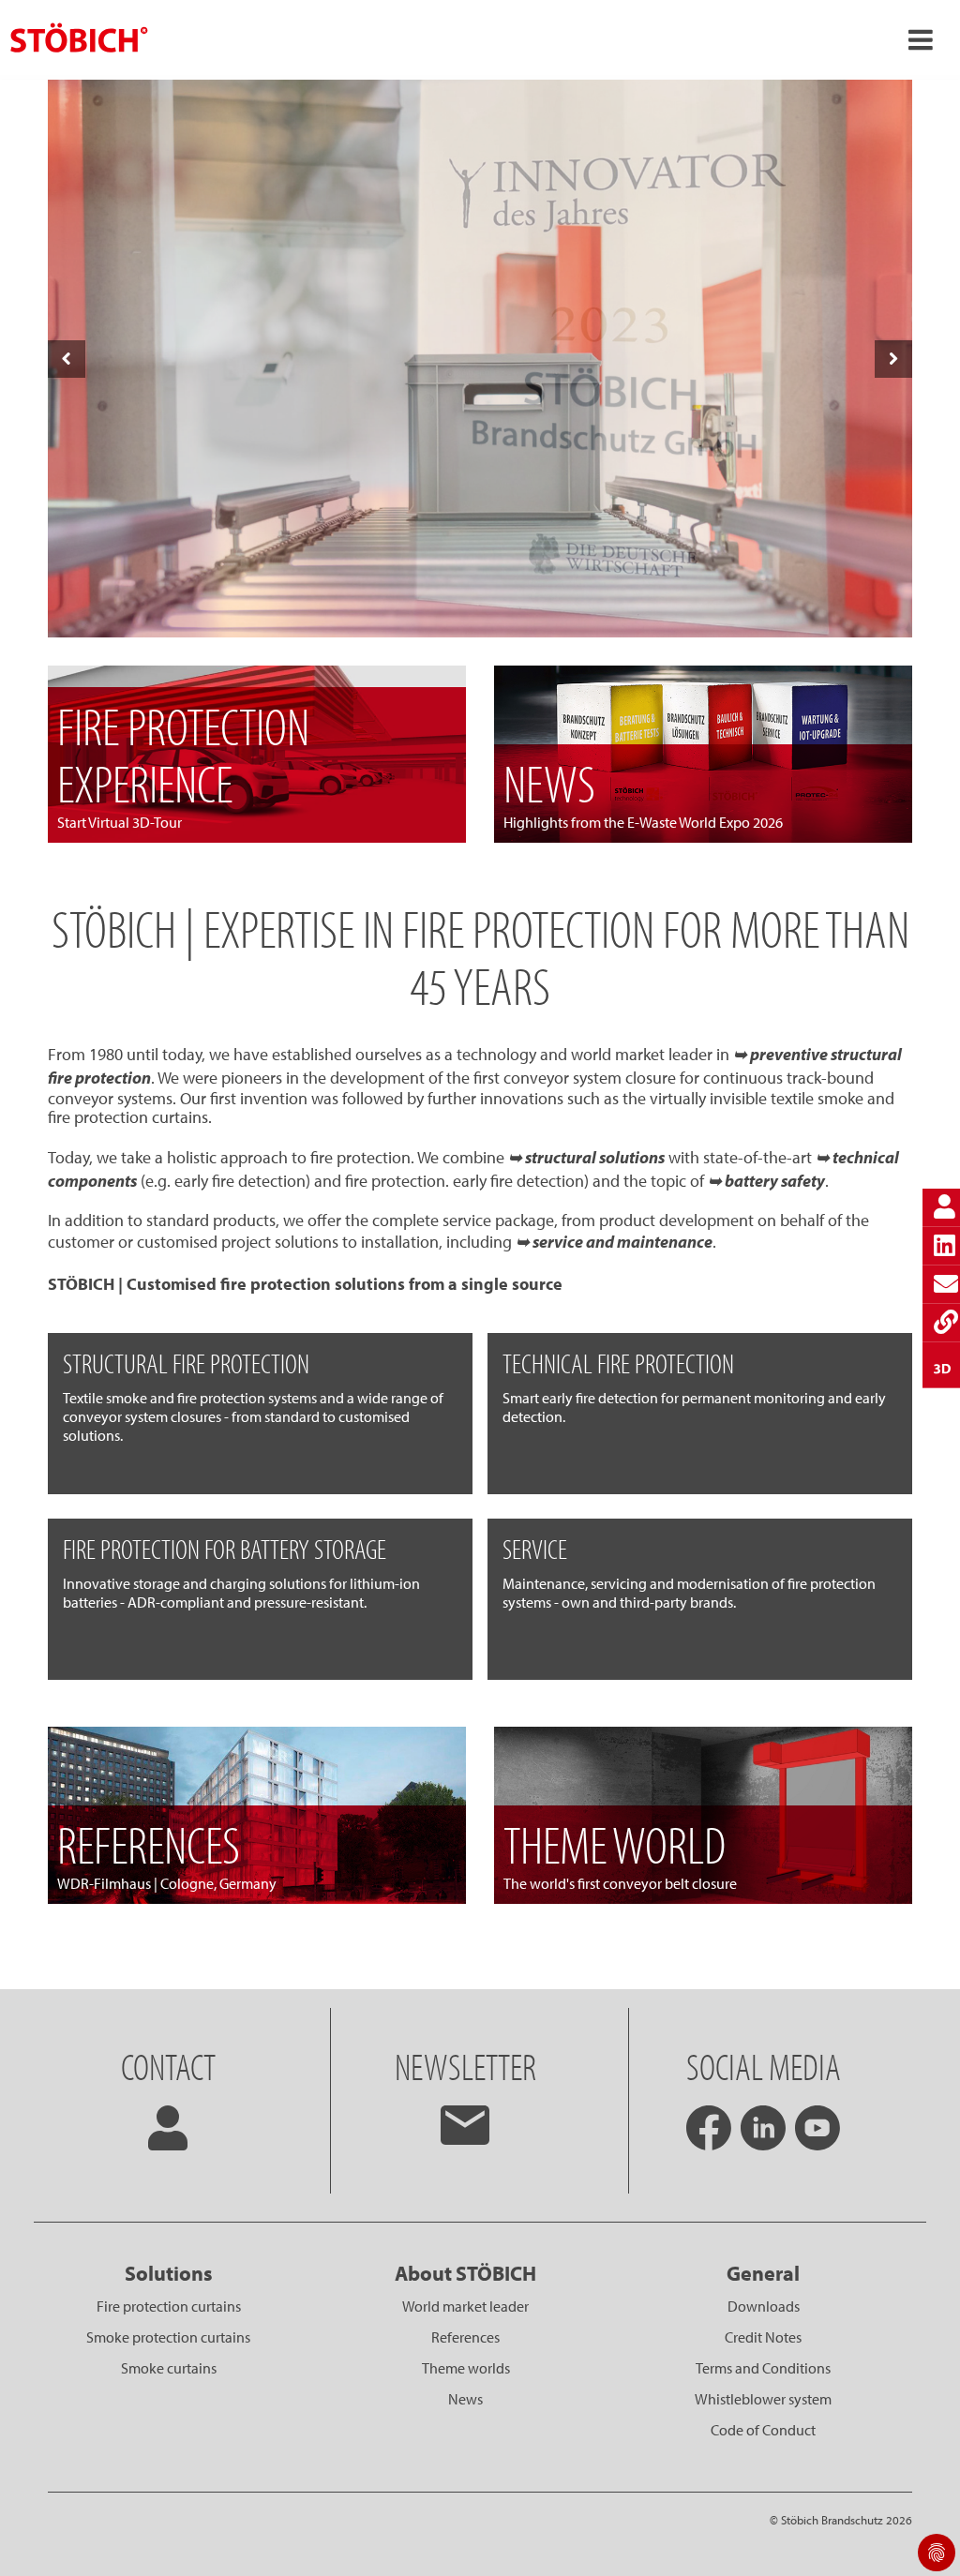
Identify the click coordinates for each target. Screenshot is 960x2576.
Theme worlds (466, 2368)
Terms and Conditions (763, 2368)
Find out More (479, 607)
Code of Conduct (763, 2430)
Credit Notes (763, 2337)
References (465, 2337)
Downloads (764, 2306)
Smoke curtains (169, 2368)
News (465, 2399)
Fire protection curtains (169, 2306)
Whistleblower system (763, 2399)
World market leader (465, 2306)
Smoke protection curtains (168, 2337)
